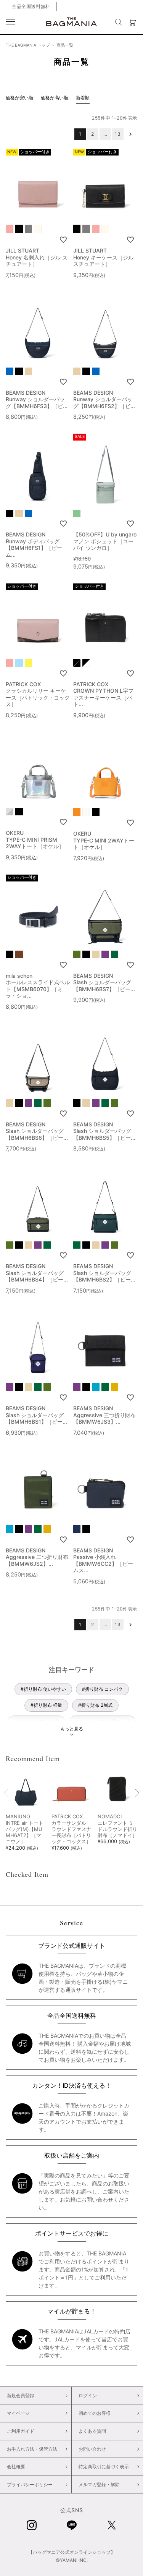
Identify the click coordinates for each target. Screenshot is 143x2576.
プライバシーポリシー (30, 2484)
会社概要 (16, 2467)
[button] (130, 134)
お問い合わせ (97, 2199)
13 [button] (118, 134)
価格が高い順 (55, 98)
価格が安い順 (19, 98)
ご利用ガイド (21, 2431)
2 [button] (93, 134)
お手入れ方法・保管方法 (32, 2449)
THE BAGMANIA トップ (28, 45)
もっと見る (72, 1729)
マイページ (18, 2413)
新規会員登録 (21, 2395)
